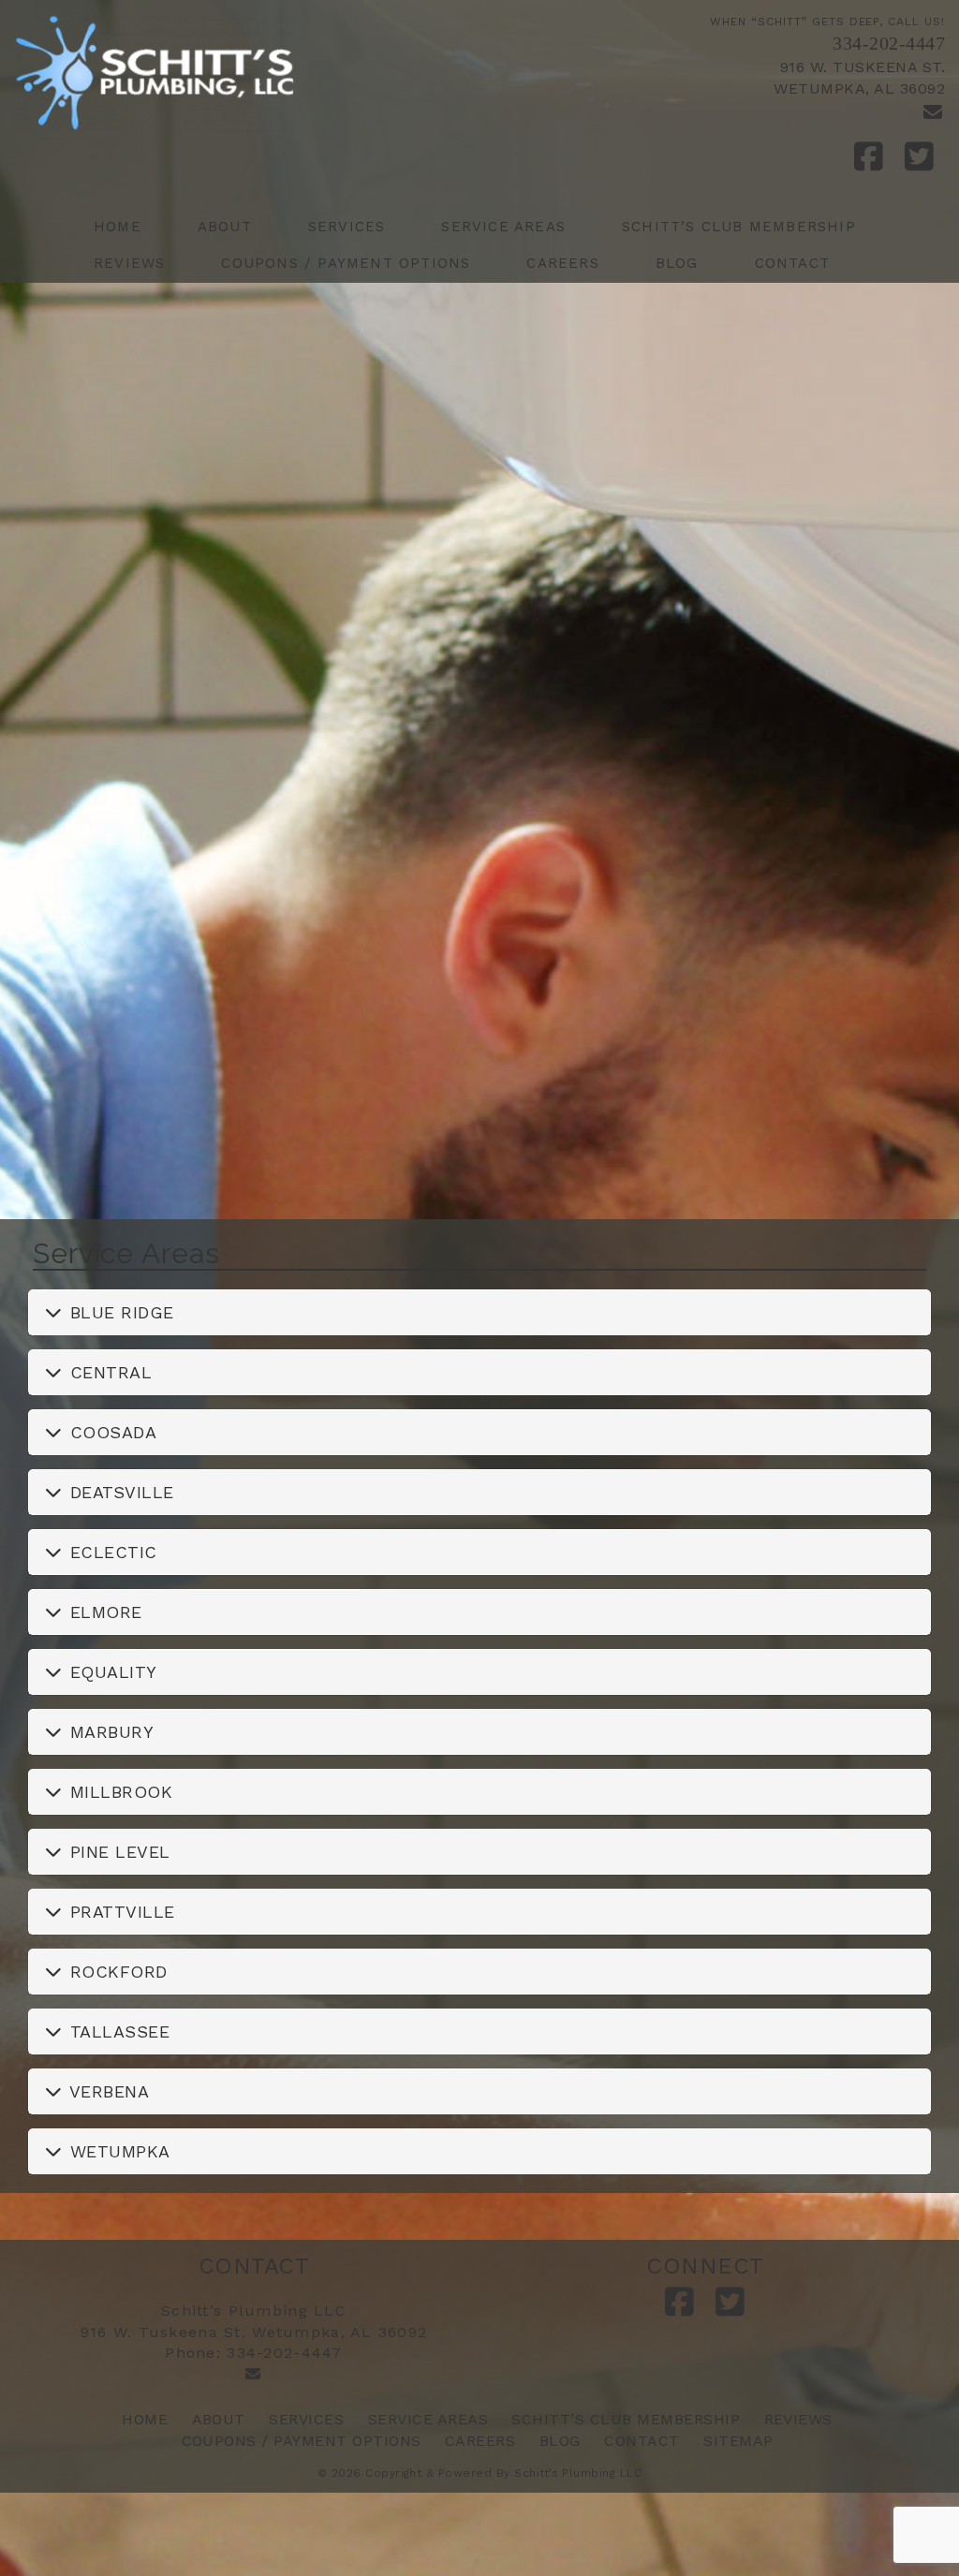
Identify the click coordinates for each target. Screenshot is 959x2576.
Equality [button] (111, 1672)
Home (118, 227)
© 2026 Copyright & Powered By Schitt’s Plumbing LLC (479, 2473)
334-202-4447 (889, 43)
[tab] (479, 1312)
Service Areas (503, 227)
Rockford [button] (116, 1972)
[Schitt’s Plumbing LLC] (240, 73)
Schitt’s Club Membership (739, 227)
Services (347, 227)
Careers (562, 263)
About (225, 227)
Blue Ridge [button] (119, 1312)
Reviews (129, 263)
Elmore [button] (103, 1612)
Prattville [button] (120, 1912)
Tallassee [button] (118, 2031)
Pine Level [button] (118, 1852)
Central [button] (109, 1372)
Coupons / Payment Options (346, 263)
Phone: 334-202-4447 (253, 2353)
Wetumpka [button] (118, 2151)
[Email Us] (933, 112)
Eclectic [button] (111, 1552)
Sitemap (738, 2441)
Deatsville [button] (119, 1492)
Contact (792, 263)
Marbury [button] (110, 1732)
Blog (677, 263)
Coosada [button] (111, 1432)
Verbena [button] (107, 2091)
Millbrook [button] (119, 1792)
